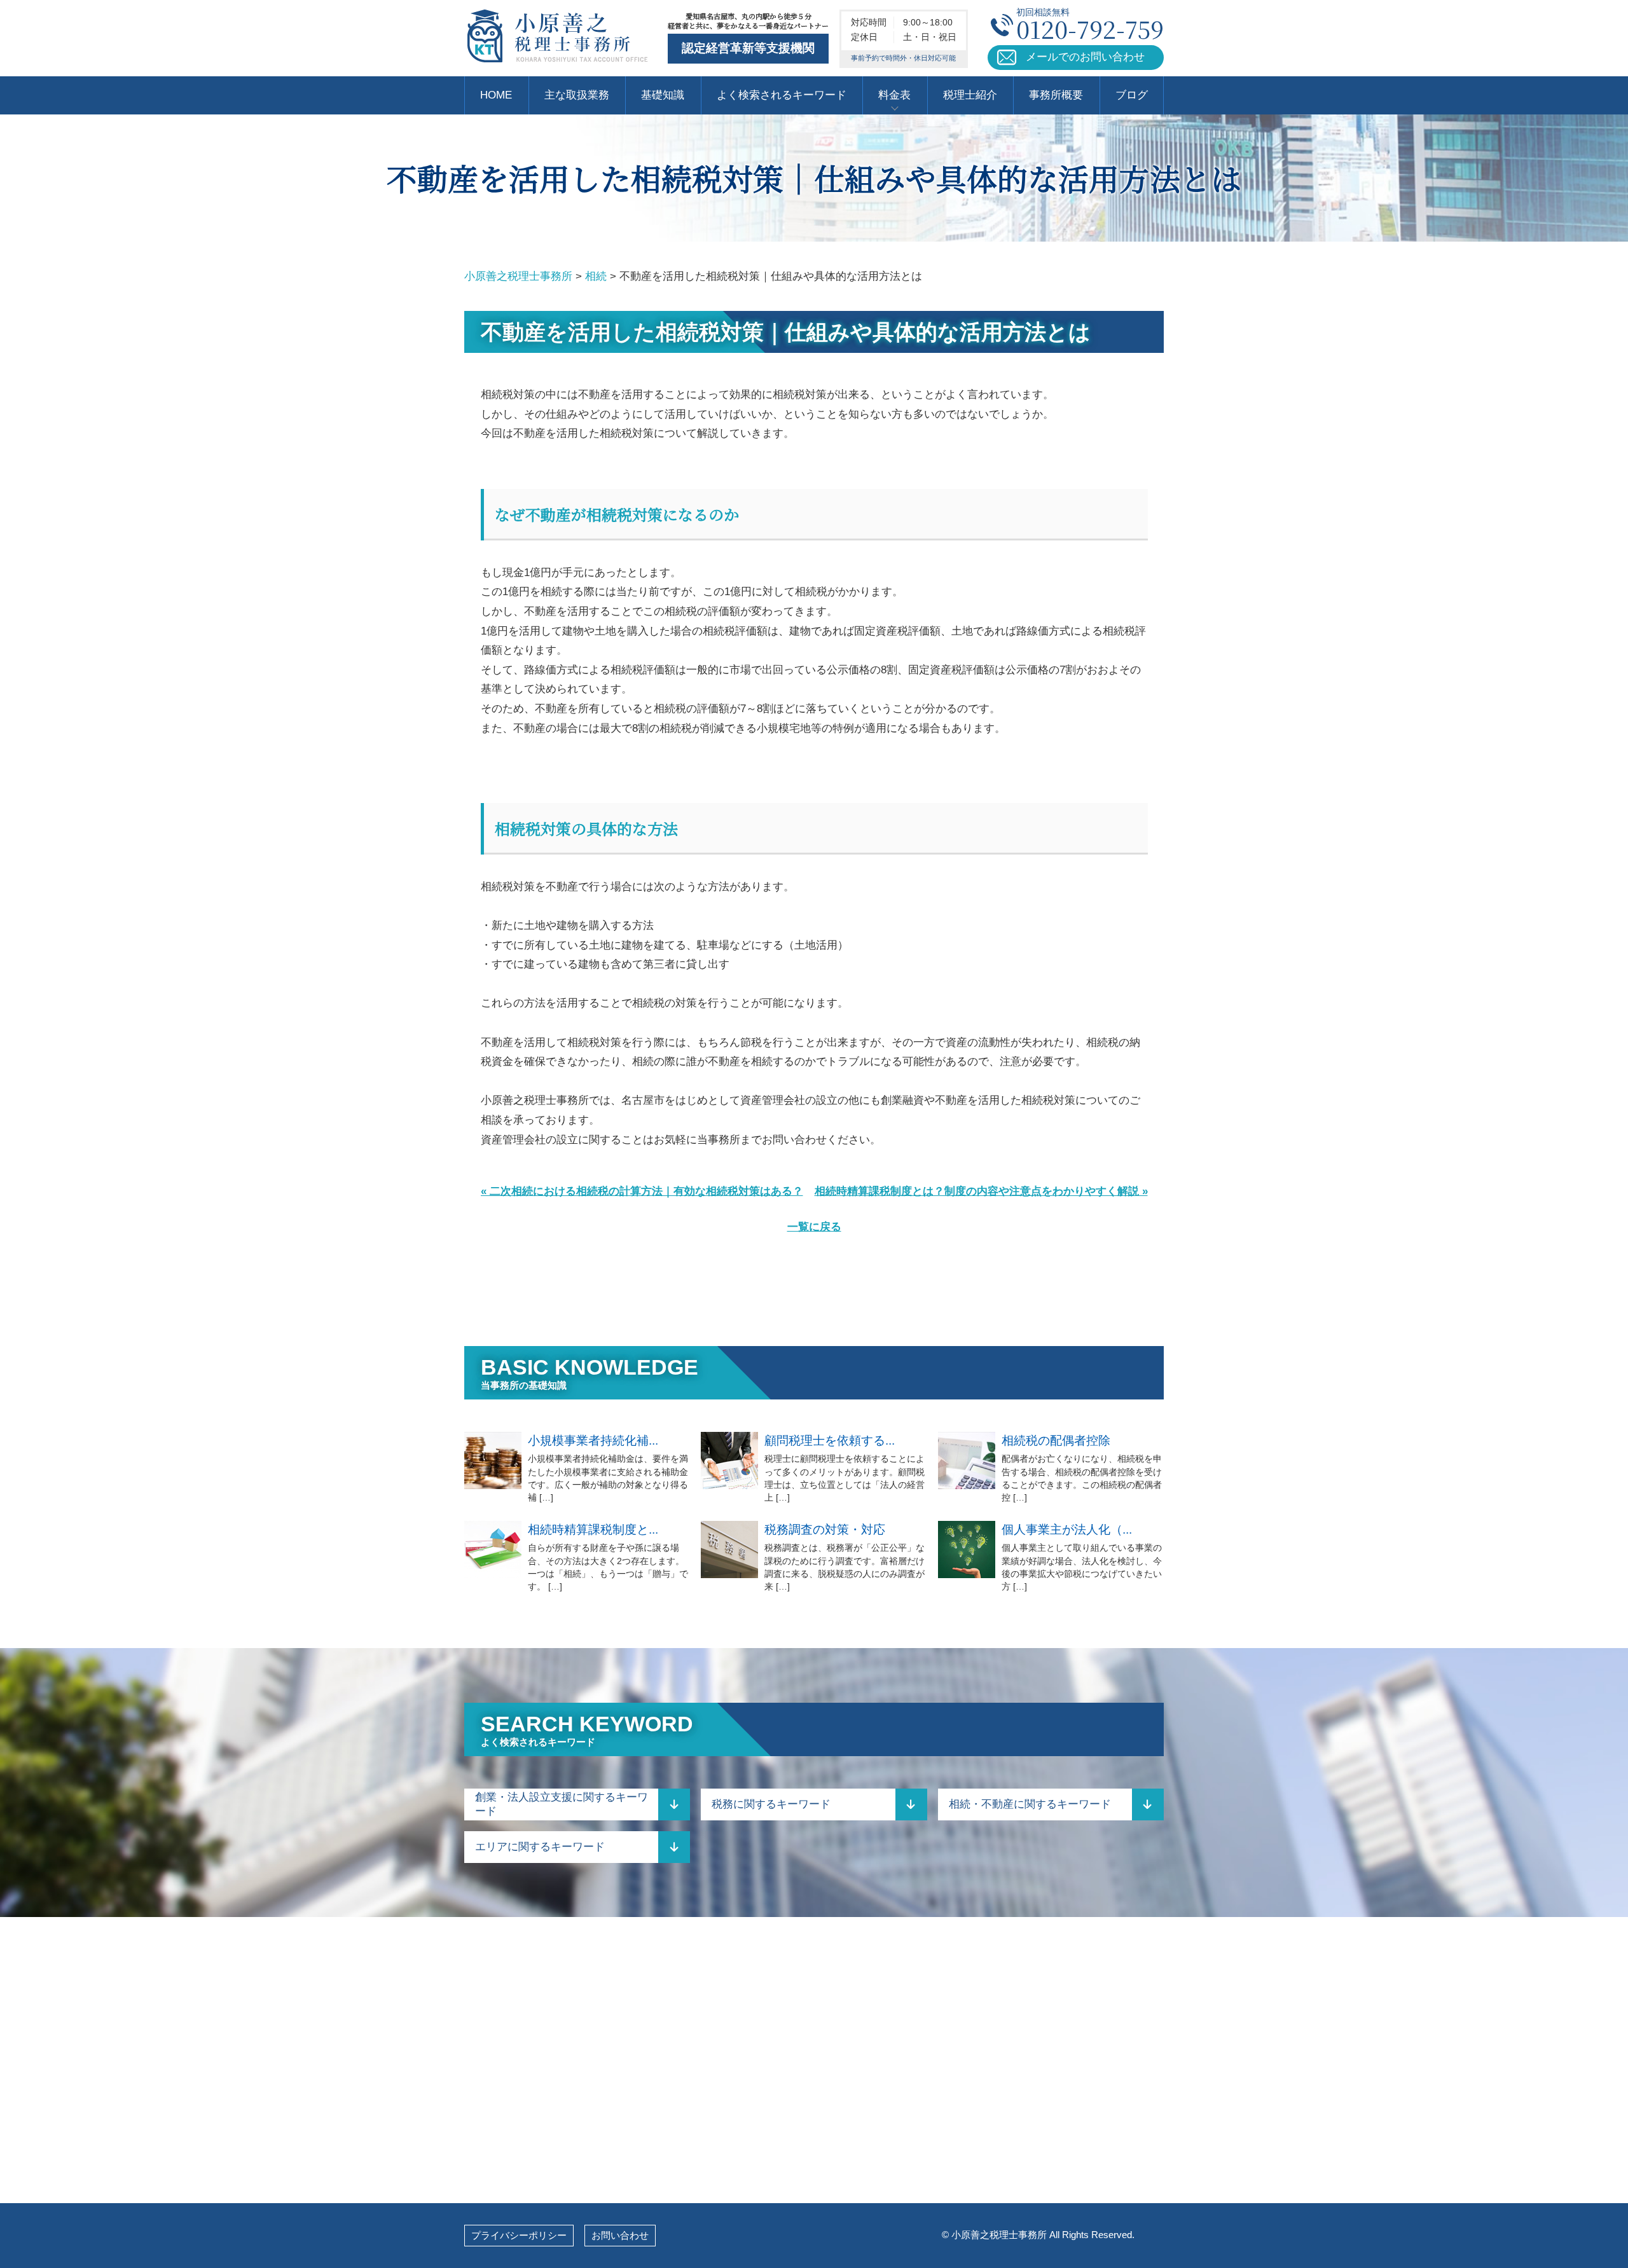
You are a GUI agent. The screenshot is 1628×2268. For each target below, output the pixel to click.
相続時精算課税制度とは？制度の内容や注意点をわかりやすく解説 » (981, 1191)
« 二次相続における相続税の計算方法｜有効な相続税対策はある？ (642, 1191)
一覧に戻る (814, 1227)
